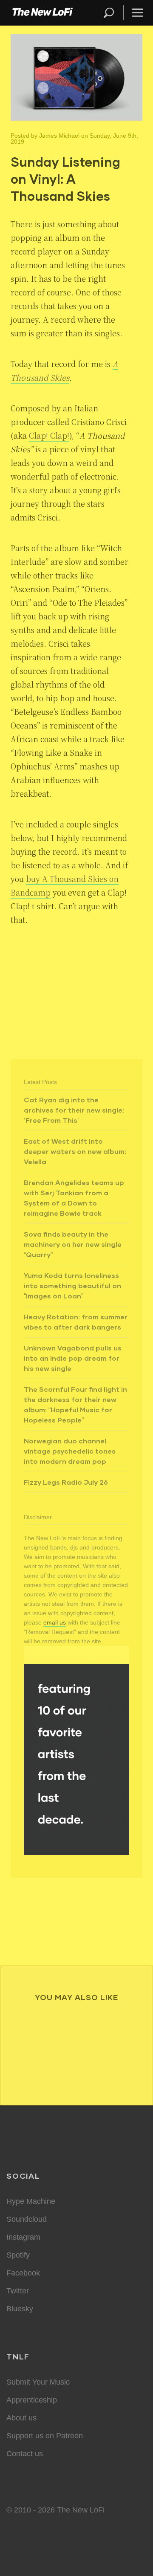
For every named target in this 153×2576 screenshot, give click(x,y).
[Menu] (134, 13)
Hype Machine (31, 2201)
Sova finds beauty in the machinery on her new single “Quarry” (73, 1244)
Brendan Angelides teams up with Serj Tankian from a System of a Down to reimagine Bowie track (74, 1198)
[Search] (113, 13)
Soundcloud (27, 2219)
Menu (137, 13)
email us (55, 1622)
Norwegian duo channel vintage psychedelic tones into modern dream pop (70, 1451)
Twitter (18, 2291)
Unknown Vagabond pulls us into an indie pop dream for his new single (73, 1358)
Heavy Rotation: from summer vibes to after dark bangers (76, 1322)
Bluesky (20, 2309)
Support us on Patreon (45, 2436)
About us (21, 2418)
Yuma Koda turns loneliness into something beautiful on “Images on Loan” (72, 1285)
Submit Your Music (38, 2382)
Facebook (23, 2273)
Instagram (23, 2237)
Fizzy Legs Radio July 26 (66, 1482)
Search (109, 13)
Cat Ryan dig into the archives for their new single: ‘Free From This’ (74, 1110)
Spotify (18, 2255)
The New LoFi (42, 13)
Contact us (25, 2454)
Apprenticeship (32, 2400)
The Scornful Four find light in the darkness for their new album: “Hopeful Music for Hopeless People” (75, 1404)
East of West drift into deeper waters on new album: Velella (75, 1151)
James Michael (59, 136)
